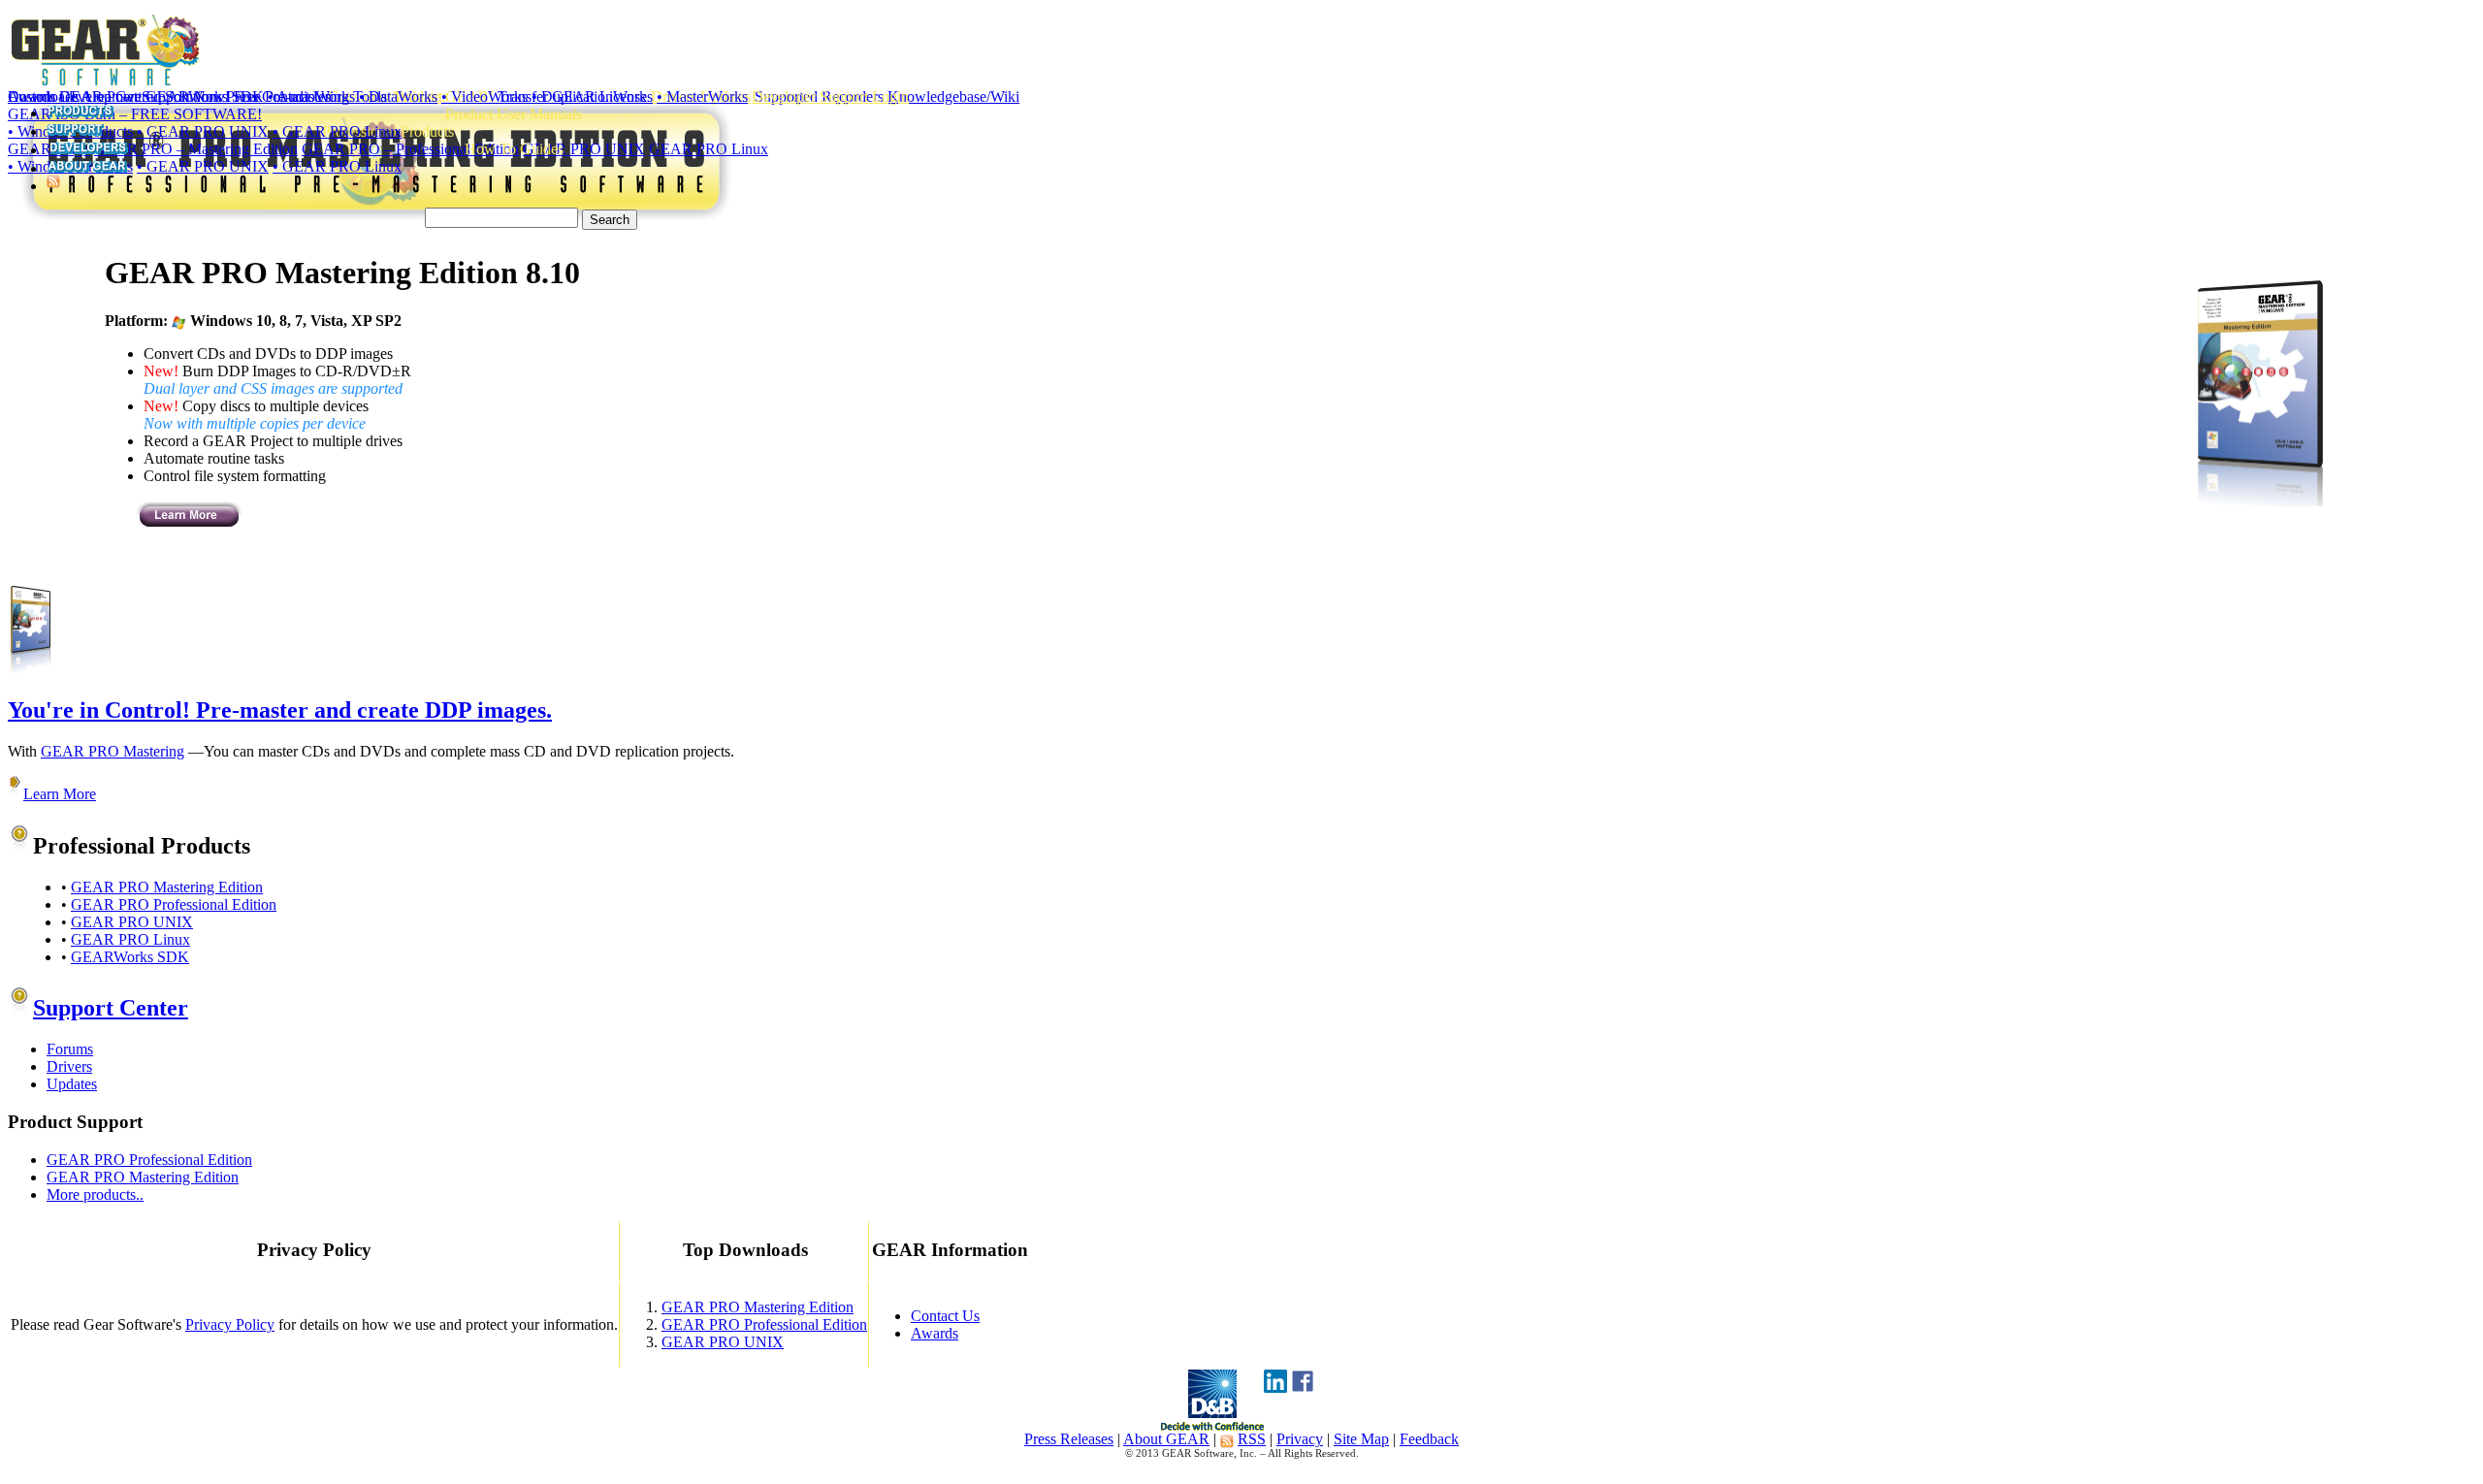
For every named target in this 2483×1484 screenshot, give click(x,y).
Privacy (1300, 1439)
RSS (1252, 1439)
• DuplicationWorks (592, 97)
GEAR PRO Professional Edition (174, 904)
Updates (72, 1084)
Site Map (1361, 1439)
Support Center (111, 1008)
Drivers (69, 1066)
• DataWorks (398, 97)
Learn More (60, 794)
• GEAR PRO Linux (337, 131)
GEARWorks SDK (130, 957)
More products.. (95, 1194)
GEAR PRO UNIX (132, 922)
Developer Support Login (830, 97)
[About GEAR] (87, 168)
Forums (70, 1049)
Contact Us (296, 97)
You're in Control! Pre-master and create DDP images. (280, 710)
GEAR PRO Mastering (113, 751)
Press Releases (1069, 1439)
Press (242, 97)
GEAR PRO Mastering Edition (167, 887)
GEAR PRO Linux (130, 939)
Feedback (1429, 1439)
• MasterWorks (702, 97)
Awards (935, 1333)
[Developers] (88, 150)
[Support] (75, 131)
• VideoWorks (484, 97)
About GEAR (1166, 1439)
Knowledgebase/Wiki (953, 97)
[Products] (80, 113)
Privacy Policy (230, 1324)
